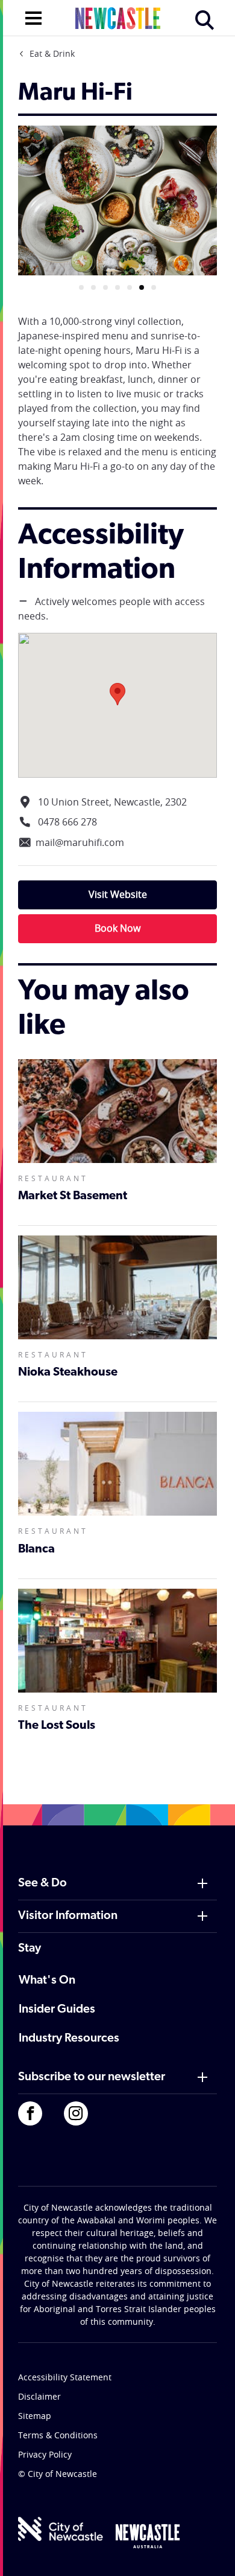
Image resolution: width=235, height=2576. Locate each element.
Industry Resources (69, 2039)
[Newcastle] (148, 2536)
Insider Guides (57, 2010)
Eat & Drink (52, 53)
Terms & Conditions (58, 2435)
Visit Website (118, 894)
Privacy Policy (45, 2454)
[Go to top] (210, 2552)
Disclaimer (39, 2396)
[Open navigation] (33, 17)
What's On (47, 1981)
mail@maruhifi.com (80, 842)
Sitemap (35, 2416)
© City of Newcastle (58, 2474)
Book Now (117, 928)
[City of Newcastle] (61, 2529)
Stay (30, 1949)
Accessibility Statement (65, 2377)
